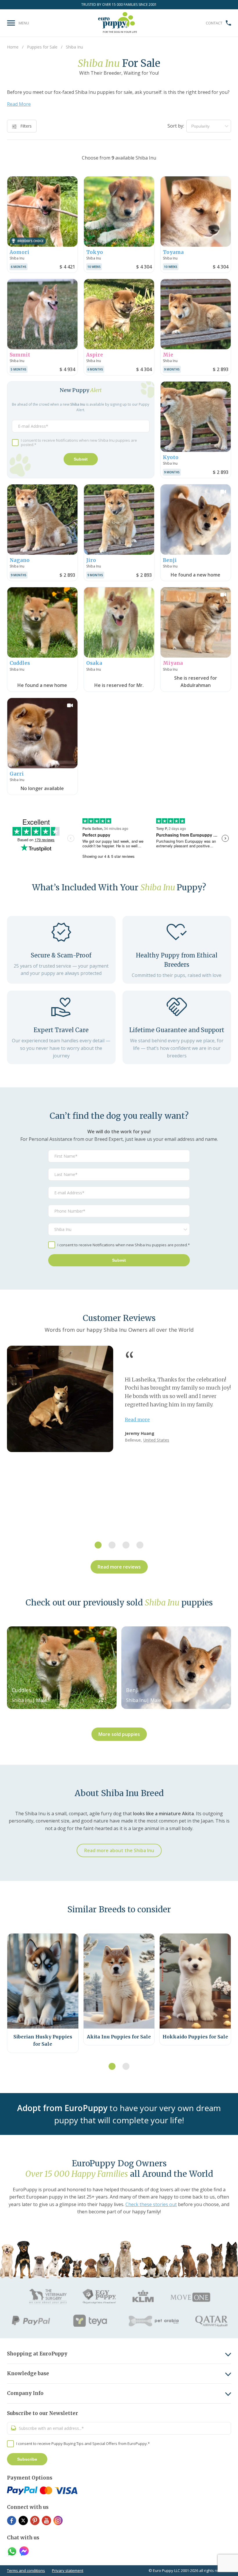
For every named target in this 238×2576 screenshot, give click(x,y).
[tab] (98, 1545)
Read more (137, 1419)
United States (156, 1440)
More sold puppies (119, 1734)
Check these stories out (151, 2204)
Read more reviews (119, 1567)
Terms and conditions (26, 2570)
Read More (19, 104)
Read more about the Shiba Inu (119, 1850)
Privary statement (68, 2570)
